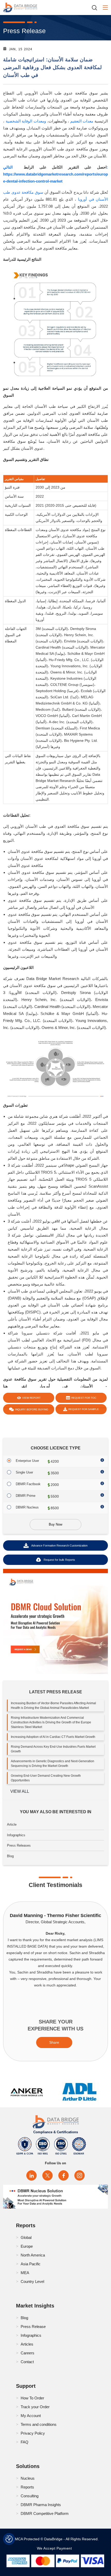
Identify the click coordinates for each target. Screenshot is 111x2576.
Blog (10, 1856)
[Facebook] (64, 2175)
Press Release (33, 2327)
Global (26, 2237)
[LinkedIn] (31, 2175)
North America (33, 2255)
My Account (31, 2416)
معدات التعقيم (82, 121)
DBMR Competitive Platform (45, 2513)
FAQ (25, 2442)
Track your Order (35, 2407)
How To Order (32, 2398)
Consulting (30, 2496)
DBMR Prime (26, 1496)
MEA (25, 2273)
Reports (27, 2487)
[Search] (96, 8)
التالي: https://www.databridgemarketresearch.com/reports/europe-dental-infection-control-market (55, 174)
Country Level (32, 2281)
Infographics (16, 1835)
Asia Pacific (31, 2264)
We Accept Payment (56, 2548)
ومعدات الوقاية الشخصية (26, 121)
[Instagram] (80, 2175)
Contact (27, 2362)
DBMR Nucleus (27, 1507)
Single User (24, 1472)
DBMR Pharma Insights (41, 2505)
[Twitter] (47, 2175)
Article (12, 1824)
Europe (27, 2246)
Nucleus (28, 2478)
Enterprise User (27, 1461)
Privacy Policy (33, 2433)
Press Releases (19, 1845)
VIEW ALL (20, 1791)
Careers (27, 2353)
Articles (27, 2344)
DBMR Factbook (28, 1484)
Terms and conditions (39, 2424)
